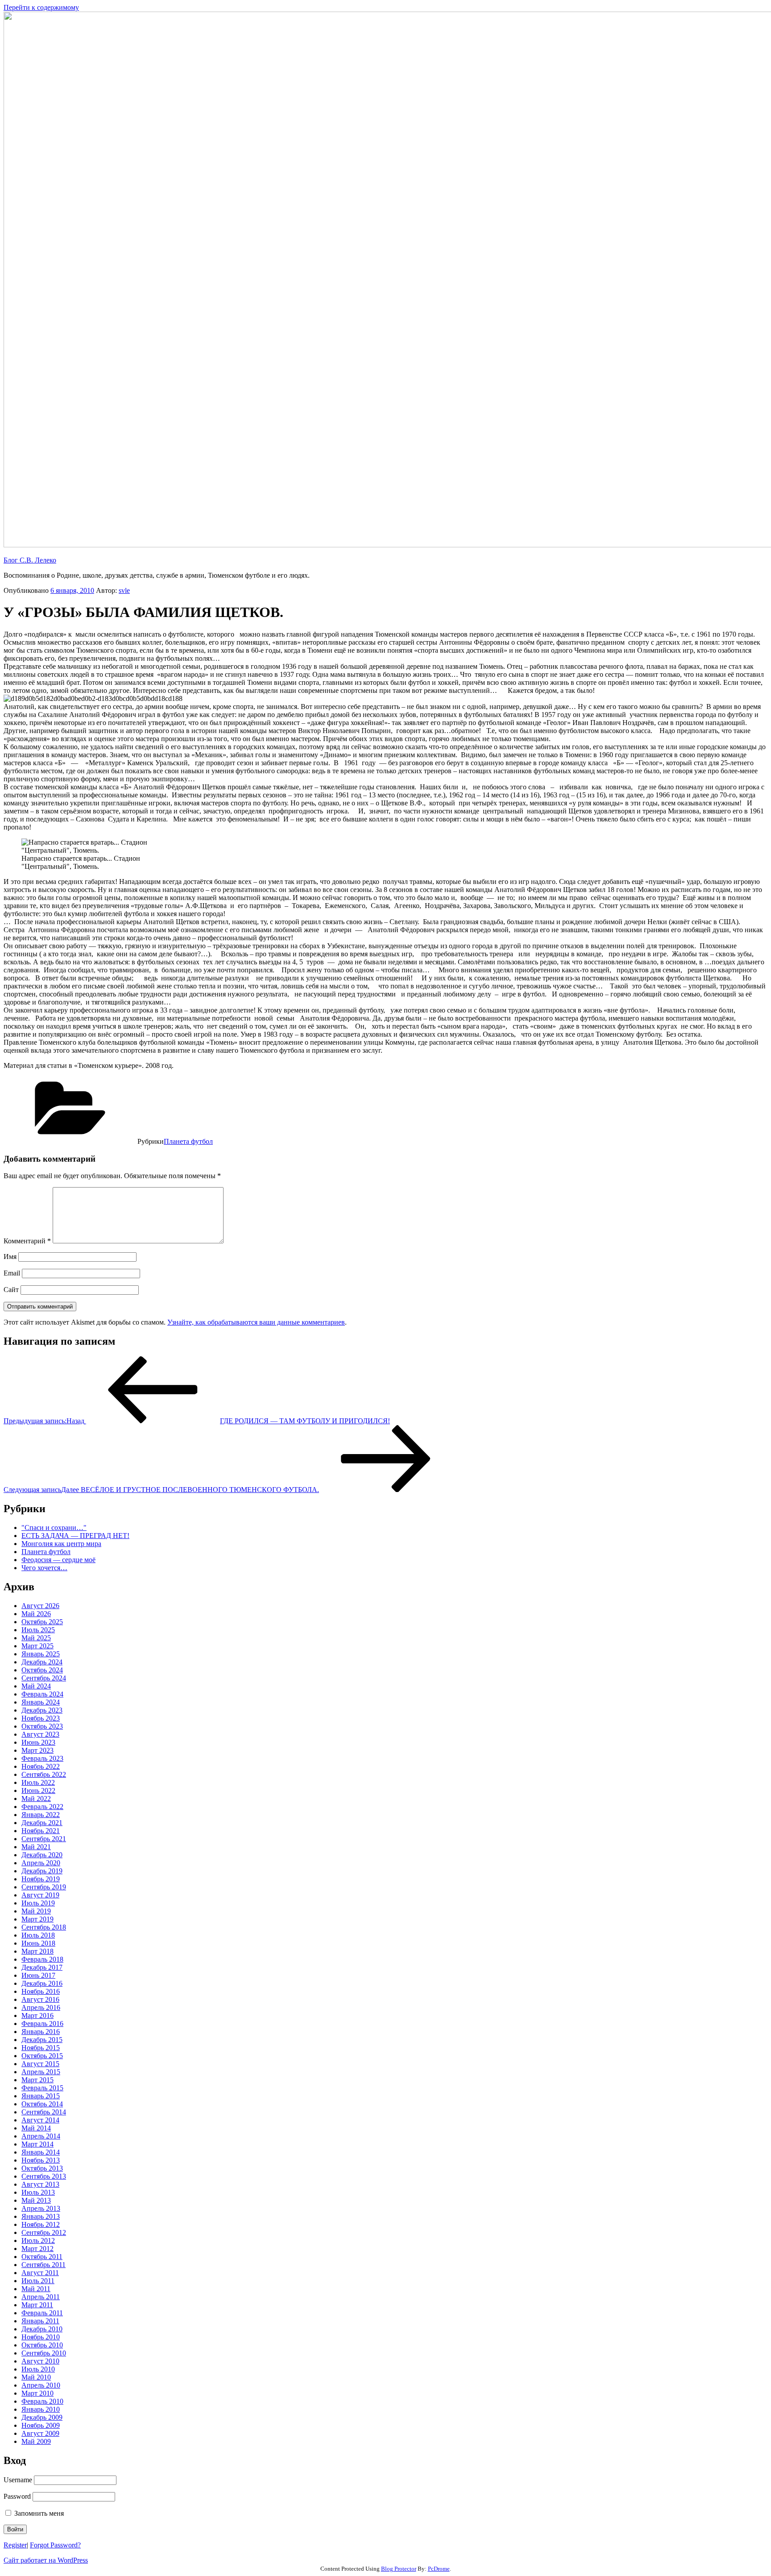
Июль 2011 (38, 2281)
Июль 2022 (38, 1782)
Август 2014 (40, 2120)
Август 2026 (40, 1606)
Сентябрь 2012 (44, 2232)
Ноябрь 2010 (41, 2337)
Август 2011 (40, 2273)
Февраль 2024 (42, 1694)
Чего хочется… (44, 1568)
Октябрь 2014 (42, 2104)
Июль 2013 (38, 2192)
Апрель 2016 (41, 2007)
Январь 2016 (41, 2032)
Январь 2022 (41, 1815)
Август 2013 (40, 2184)
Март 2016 (37, 2015)
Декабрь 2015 (42, 2040)
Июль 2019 (38, 1903)
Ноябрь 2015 (41, 2048)
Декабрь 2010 (42, 2329)
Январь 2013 (41, 2216)
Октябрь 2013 (42, 2168)
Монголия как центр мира (61, 1544)
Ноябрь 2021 (41, 1831)
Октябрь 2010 (42, 2345)
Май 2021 (36, 1847)
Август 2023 (40, 1734)
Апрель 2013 (41, 2208)
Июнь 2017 (38, 1975)
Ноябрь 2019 (41, 1879)
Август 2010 (40, 2361)
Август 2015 (40, 2064)
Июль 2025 (38, 1630)
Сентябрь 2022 (44, 1774)
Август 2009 (40, 2433)
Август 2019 (40, 1895)
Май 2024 (36, 1686)
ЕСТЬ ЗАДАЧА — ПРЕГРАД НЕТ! (75, 1536)
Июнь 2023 (38, 1742)
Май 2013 (36, 2200)
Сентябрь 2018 (44, 1927)
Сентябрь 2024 (44, 1678)
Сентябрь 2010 (44, 2353)
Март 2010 (37, 2393)
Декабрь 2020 (42, 1855)
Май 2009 (36, 2441)
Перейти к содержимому (41, 7)
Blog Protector (399, 2569)
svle (124, 590)
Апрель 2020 (41, 1863)
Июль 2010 (38, 2369)
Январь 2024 (41, 1702)
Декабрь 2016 (42, 1983)
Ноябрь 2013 (41, 2160)
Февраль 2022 (42, 1807)
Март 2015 (37, 2080)
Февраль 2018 (42, 1959)
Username (18, 2480)
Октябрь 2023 (42, 1726)
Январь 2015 (41, 2096)
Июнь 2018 (38, 1943)
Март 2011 (37, 2305)
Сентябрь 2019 (44, 1887)
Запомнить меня (38, 2513)
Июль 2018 (38, 1935)
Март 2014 (37, 2144)
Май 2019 (36, 1911)
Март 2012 (37, 2249)
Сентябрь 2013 (44, 2176)
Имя (10, 1257)
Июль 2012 (38, 2240)
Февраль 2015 (42, 2088)
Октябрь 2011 (42, 2257)
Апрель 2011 (41, 2297)
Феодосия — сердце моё (58, 1560)
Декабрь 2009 (42, 2417)
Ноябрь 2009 (41, 2425)
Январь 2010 (41, 2409)
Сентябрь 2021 (44, 1839)
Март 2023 (37, 1750)
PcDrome (439, 2569)
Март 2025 (37, 1646)
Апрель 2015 (41, 2072)
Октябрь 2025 (42, 1622)
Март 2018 (37, 1951)
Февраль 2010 (42, 2401)
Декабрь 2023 (42, 1710)
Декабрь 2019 (42, 1871)
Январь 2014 (41, 2152)
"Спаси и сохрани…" (54, 1528)
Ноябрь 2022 (41, 1766)
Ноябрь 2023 (41, 1718)
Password (17, 2496)
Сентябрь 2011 (44, 2265)
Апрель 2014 (41, 2136)
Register (15, 2545)
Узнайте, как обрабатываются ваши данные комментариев (256, 1322)
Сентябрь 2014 (44, 2112)
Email (12, 1273)
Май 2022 (36, 1799)
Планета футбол (188, 1141)
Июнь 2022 (38, 1790)
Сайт (11, 1290)
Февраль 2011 (42, 2313)
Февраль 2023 (42, 1758)
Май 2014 (36, 2128)
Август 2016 (40, 1999)
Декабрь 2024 (42, 1662)
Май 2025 (36, 1638)
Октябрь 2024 (42, 1670)
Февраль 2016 (42, 2024)
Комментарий (27, 1241)
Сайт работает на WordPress (46, 2560)
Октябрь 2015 (42, 2056)
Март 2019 (37, 1919)
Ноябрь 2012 (41, 2224)
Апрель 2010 (41, 2385)
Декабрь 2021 (42, 1823)
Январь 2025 (41, 1654)
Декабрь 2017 (42, 1967)
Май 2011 (36, 2289)
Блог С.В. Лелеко (30, 560)
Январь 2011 (40, 2321)
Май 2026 (36, 1614)
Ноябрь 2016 (41, 1991)
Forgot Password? (55, 2545)
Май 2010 (36, 2377)
